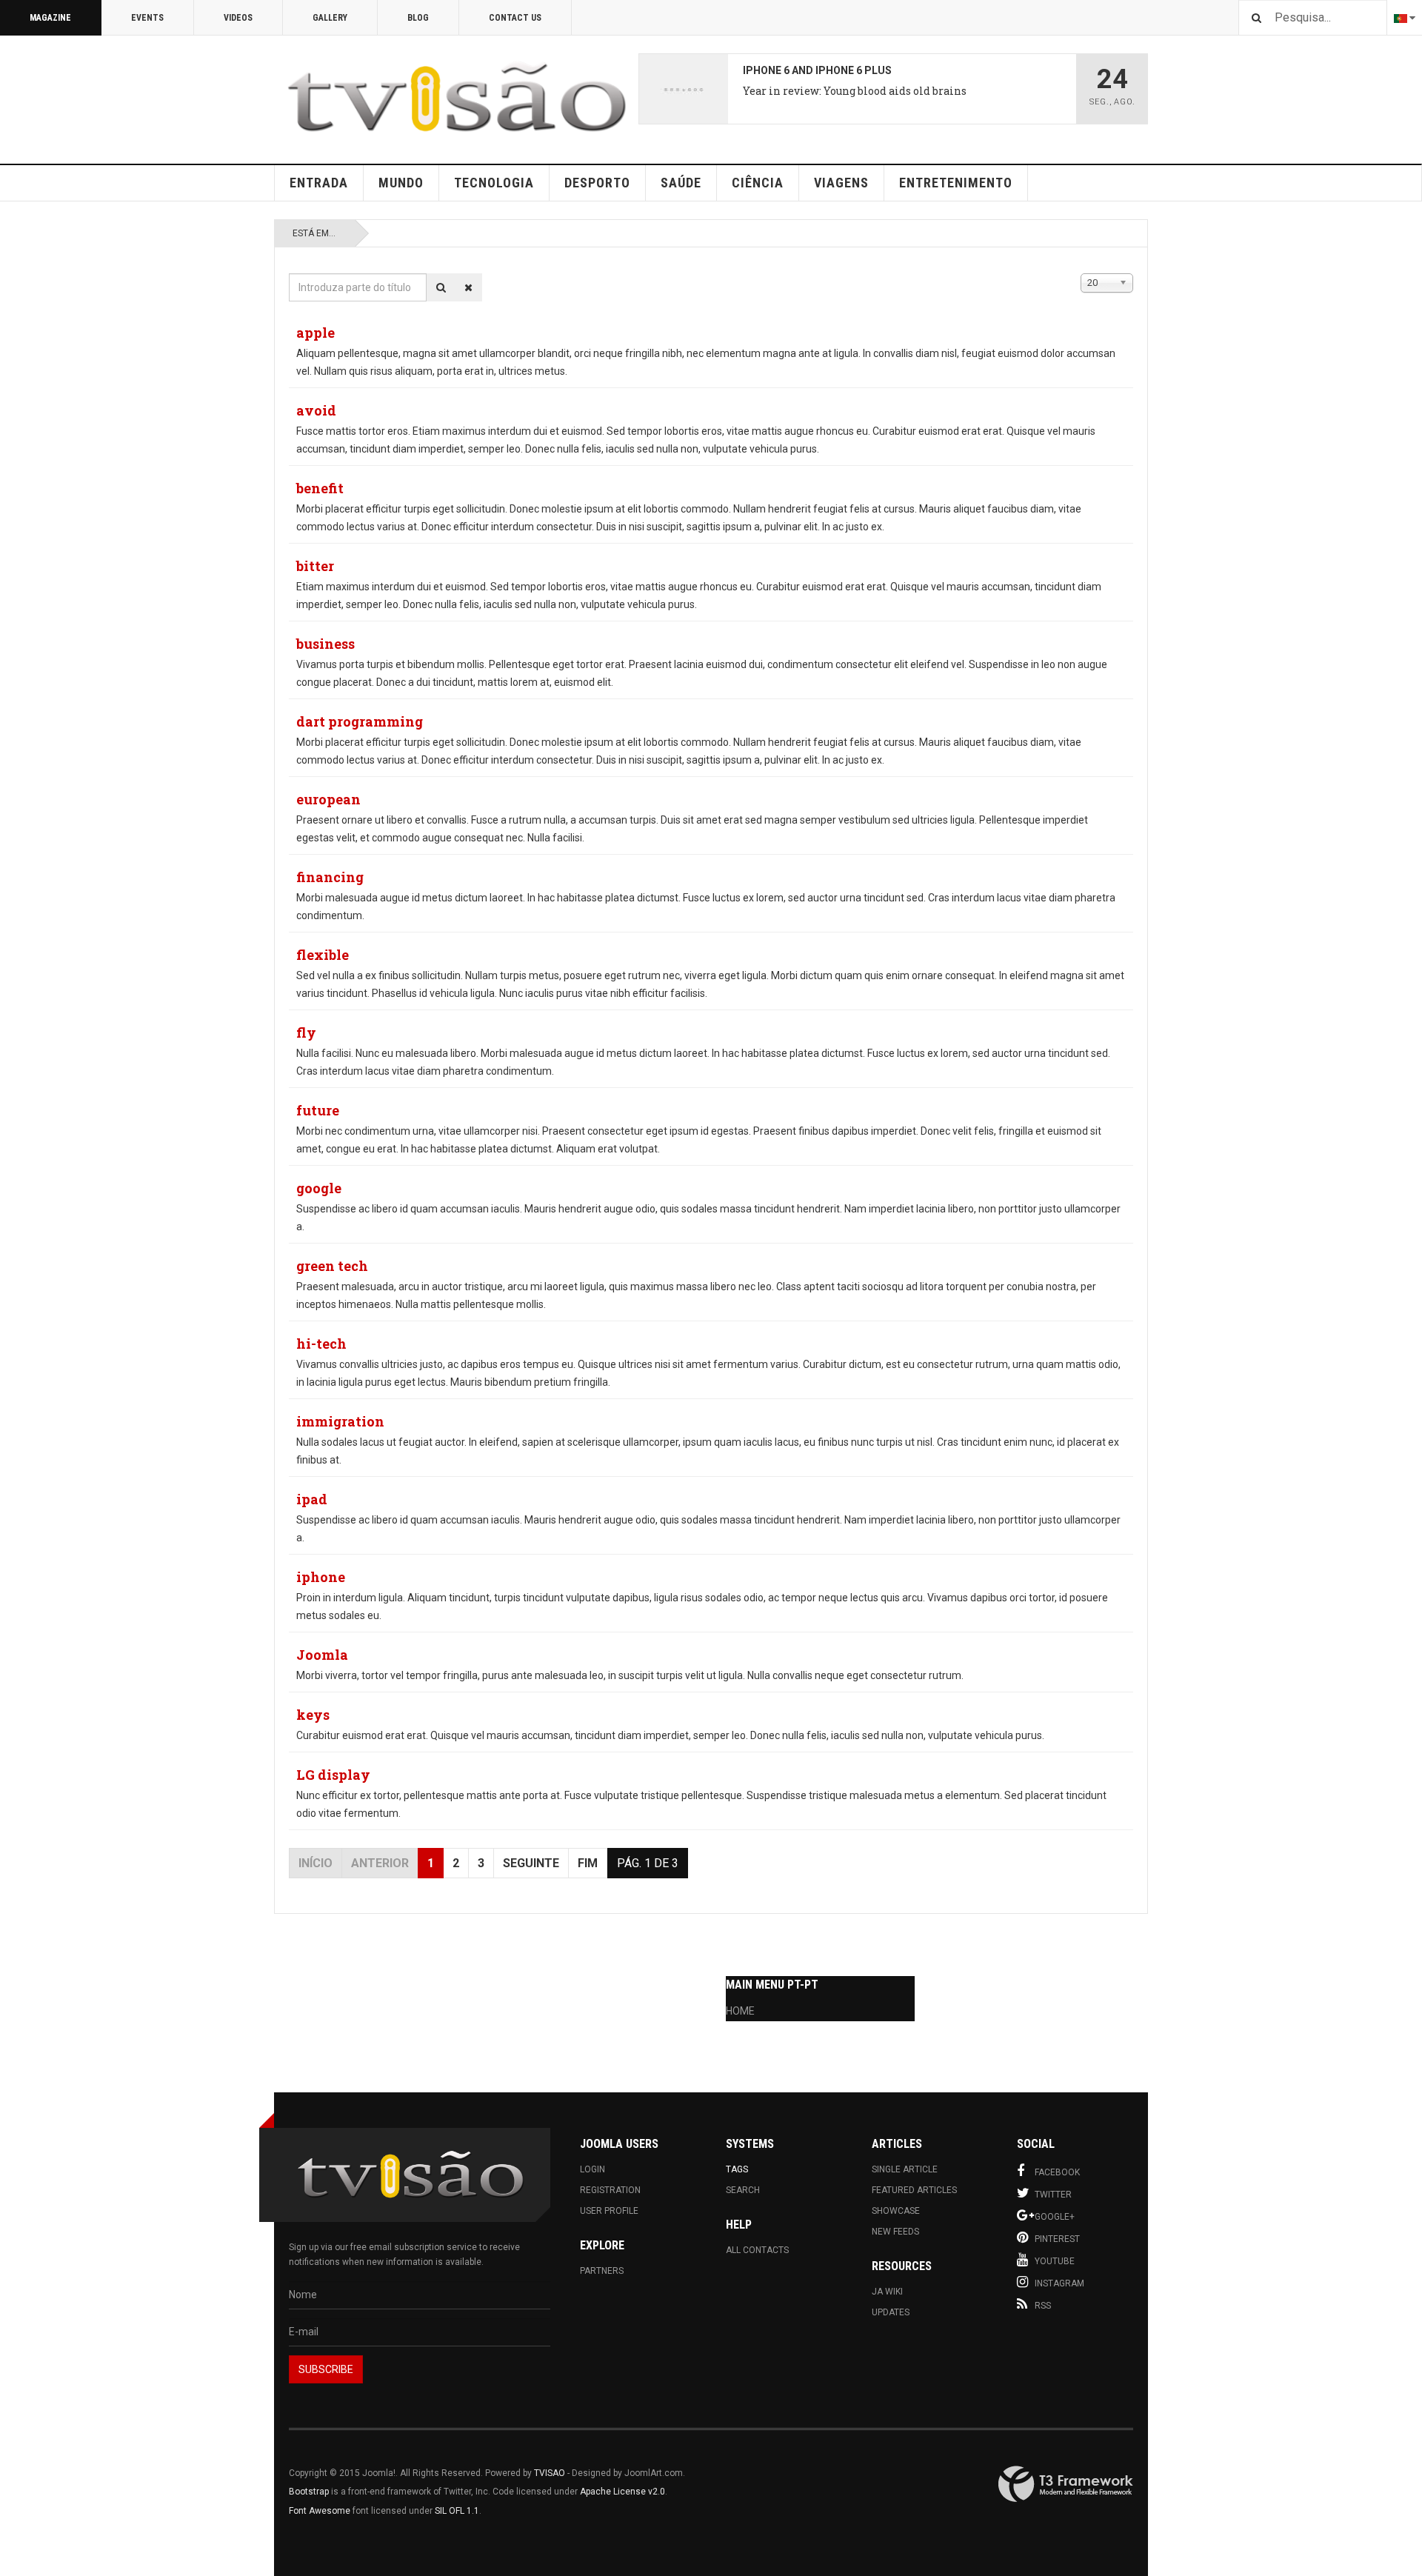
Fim (588, 1863)
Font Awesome (320, 2511)
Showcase (896, 2211)
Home (740, 2011)
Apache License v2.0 (622, 2492)
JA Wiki (887, 2292)
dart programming (360, 721)
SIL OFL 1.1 (457, 2511)
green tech (332, 1266)
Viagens (841, 183)
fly (306, 1032)
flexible (323, 955)
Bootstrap (309, 2492)
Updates (891, 2312)
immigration (340, 1421)
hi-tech (321, 1344)
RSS (1043, 2306)
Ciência (758, 183)
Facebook (1057, 2172)
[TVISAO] (456, 97)
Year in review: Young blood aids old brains (855, 91)
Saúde (681, 183)
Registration (610, 2190)
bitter (315, 566)
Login (592, 2169)
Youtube (1055, 2261)
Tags (737, 2169)
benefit (320, 488)
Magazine (50, 18)
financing (330, 877)
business (326, 644)
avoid (316, 410)
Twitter (1053, 2195)
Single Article (905, 2169)
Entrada (319, 183)
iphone (321, 1577)
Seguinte (531, 1863)
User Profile (609, 2211)
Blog (418, 18)
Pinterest (1057, 2239)
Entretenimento (956, 183)
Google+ (1055, 2217)
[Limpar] (468, 287)
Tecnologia (494, 183)
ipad (312, 1499)
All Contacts (757, 2250)
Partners (602, 2271)
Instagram (1059, 2283)
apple (316, 333)
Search (743, 2190)
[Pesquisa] (441, 287)
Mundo (401, 183)
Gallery (330, 18)
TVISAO (550, 2473)
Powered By (1066, 2484)
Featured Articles (914, 2190)
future (318, 1110)
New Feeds (895, 2232)
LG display (333, 1775)
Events (147, 18)
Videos (238, 18)
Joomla (322, 1655)
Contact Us (515, 18)
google (319, 1188)
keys (313, 1715)
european (328, 799)
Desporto (597, 183)
